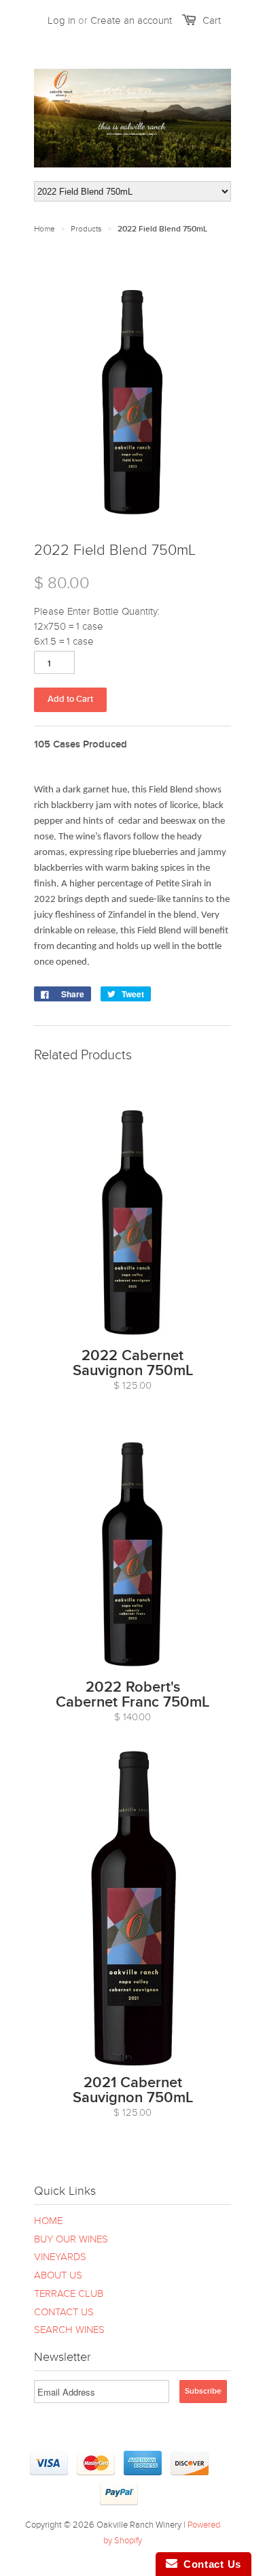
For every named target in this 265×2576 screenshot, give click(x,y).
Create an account (131, 20)
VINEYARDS (60, 2257)
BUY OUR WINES (71, 2239)
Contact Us (209, 2564)
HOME (48, 2221)
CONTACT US (64, 2312)
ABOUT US (58, 2275)
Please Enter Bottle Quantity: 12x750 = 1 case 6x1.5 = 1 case (97, 626)
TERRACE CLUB (69, 2293)
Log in (61, 20)
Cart (212, 20)
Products (86, 229)
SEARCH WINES (69, 2330)
